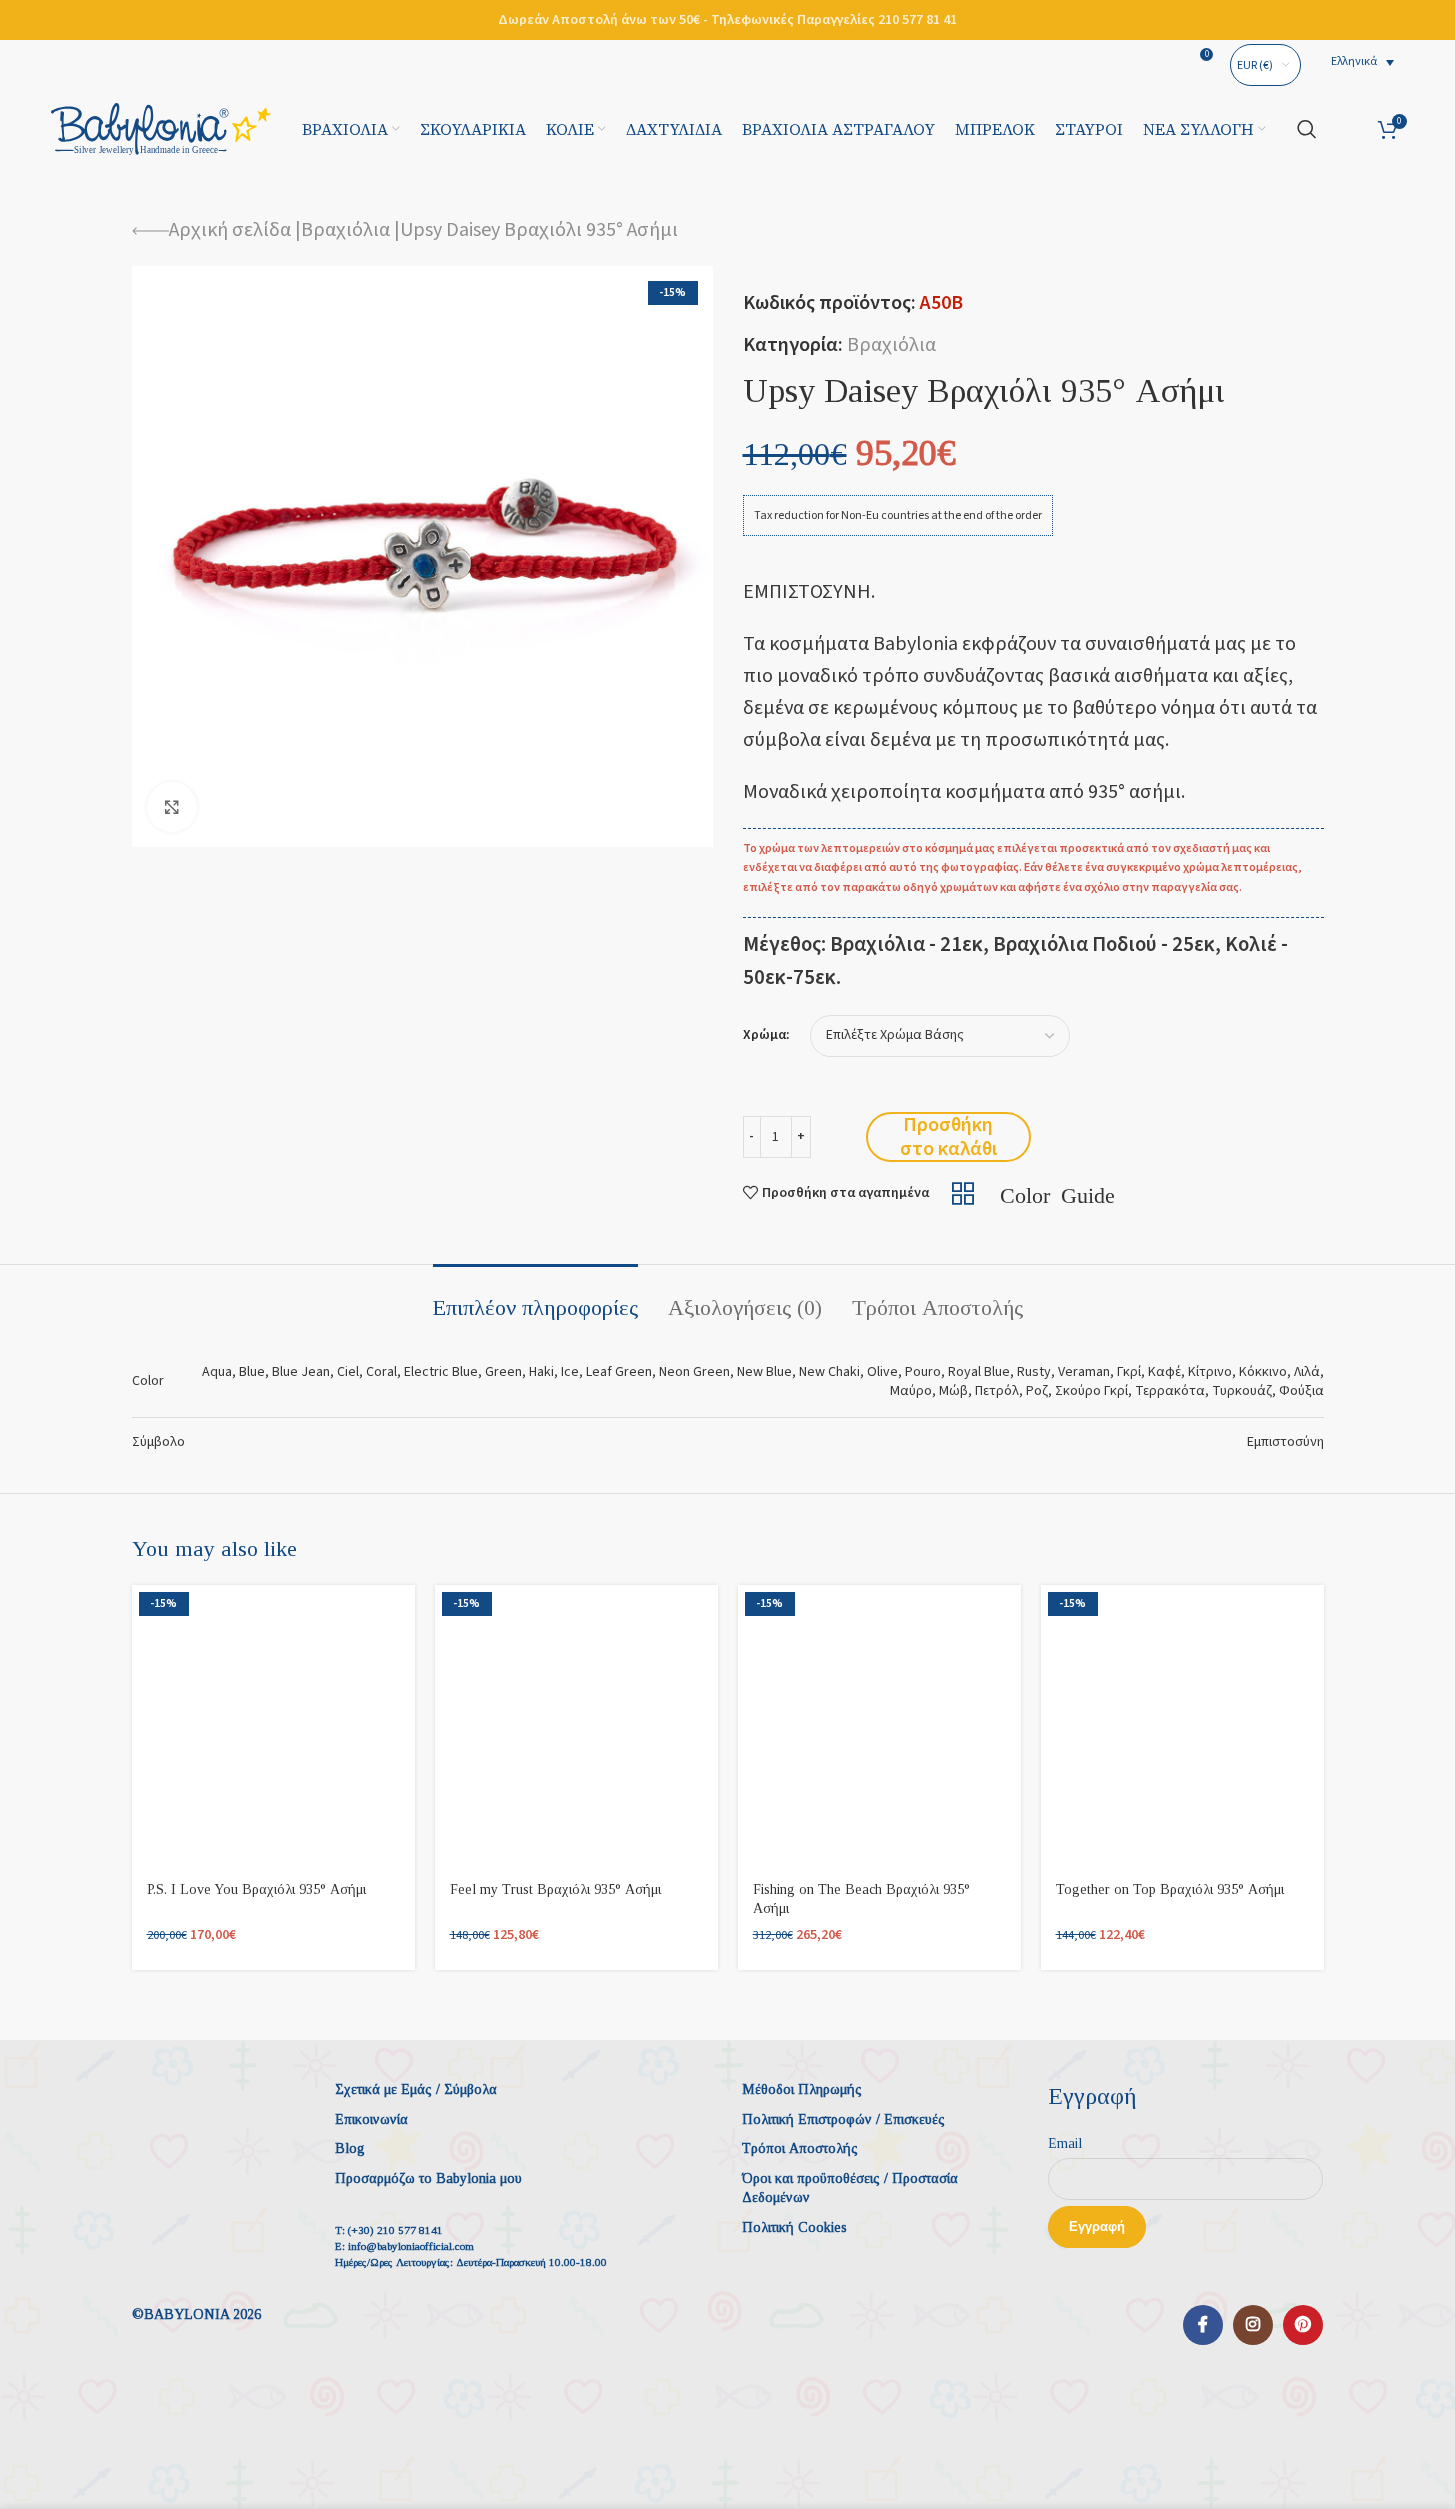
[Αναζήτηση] (1307, 129)
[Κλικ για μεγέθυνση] (172, 807)
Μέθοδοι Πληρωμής (802, 2089)
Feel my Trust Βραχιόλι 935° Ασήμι (555, 1889)
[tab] (535, 1298)
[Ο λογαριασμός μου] (1347, 129)
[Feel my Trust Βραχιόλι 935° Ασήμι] (576, 1726)
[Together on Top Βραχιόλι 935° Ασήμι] (1182, 1726)
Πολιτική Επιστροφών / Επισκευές (843, 2119)
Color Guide (1057, 1193)
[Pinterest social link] (1303, 2325)
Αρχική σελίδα (230, 230)
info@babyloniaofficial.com (411, 2246)
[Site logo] (161, 128)
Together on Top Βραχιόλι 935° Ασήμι (1170, 1889)
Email (1065, 2143)
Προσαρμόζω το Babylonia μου (428, 2178)
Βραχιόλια (345, 230)
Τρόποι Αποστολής (800, 2148)
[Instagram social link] (1253, 2325)
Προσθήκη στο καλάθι (948, 1137)
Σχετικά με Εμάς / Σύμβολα (416, 2089)
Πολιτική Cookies (794, 2227)
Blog (350, 2148)
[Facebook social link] (1203, 2325)
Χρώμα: (766, 1035)
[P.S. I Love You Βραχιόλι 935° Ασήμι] (273, 1726)
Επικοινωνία (371, 2119)
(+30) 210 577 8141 (395, 2230)
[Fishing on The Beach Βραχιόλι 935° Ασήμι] (879, 1726)
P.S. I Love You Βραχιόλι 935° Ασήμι (256, 1889)
